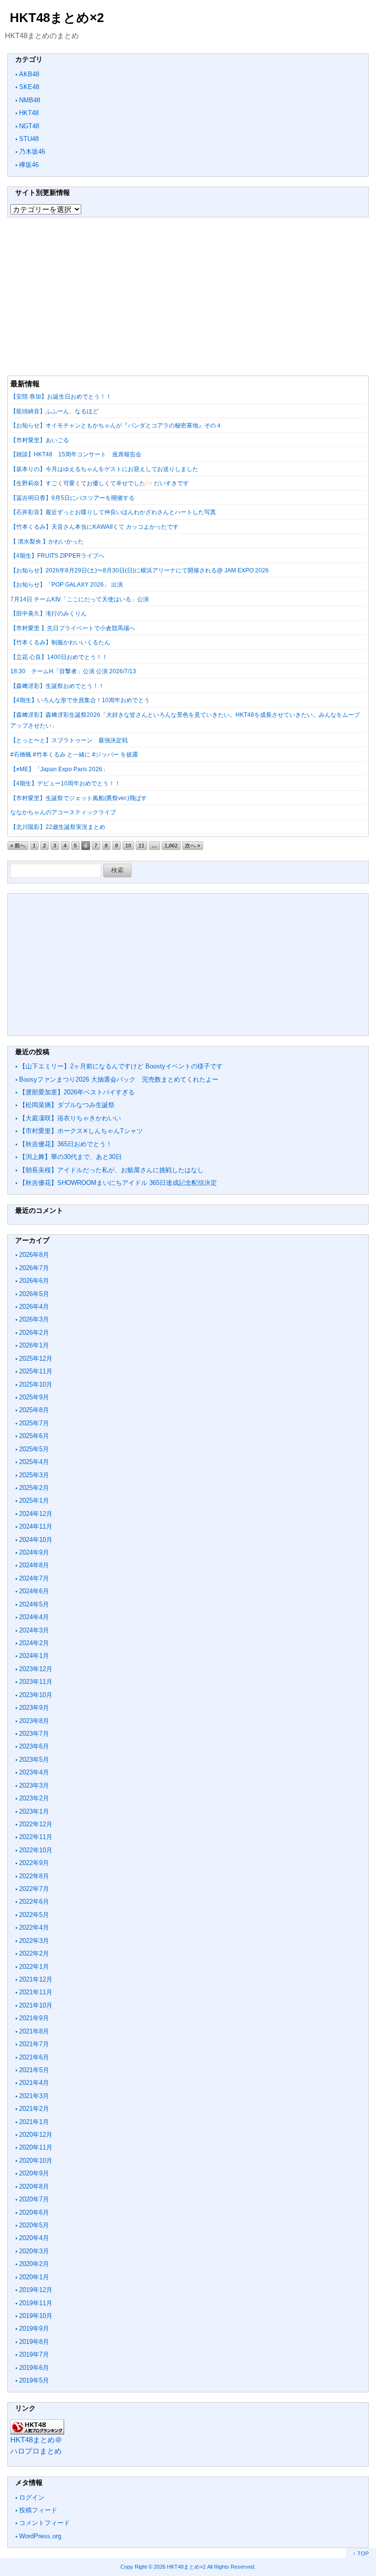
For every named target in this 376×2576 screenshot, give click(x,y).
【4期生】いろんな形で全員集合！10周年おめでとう (80, 700)
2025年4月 (34, 1462)
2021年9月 (34, 2018)
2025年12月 (36, 1359)
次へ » (193, 846)
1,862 (171, 846)
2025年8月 (34, 1410)
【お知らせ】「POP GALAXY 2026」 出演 (67, 585)
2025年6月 (34, 1436)
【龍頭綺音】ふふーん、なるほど (54, 411)
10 (128, 846)
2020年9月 (34, 2173)
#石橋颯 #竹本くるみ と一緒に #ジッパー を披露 (74, 755)
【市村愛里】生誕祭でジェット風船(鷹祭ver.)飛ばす (79, 798)
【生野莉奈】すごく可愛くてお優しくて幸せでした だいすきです (100, 483)
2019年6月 (34, 2368)
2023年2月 (34, 1798)
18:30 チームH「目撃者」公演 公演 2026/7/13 (73, 671)
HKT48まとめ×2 (57, 18)
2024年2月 (34, 1643)
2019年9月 (34, 2328)
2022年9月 (34, 1863)
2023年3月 (34, 1785)
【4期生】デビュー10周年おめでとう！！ (65, 783)
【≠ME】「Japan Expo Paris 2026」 (59, 769)
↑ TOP (361, 2553)
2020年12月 (36, 2135)
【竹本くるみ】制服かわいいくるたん (60, 642)
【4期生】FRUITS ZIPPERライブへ (57, 556)
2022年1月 (34, 1967)
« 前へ (18, 846)
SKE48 (29, 87)
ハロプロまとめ (36, 2451)
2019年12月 (36, 2290)
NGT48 (29, 126)
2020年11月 (36, 2147)
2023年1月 (34, 1811)
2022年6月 (34, 1902)
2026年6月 (34, 1281)
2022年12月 (36, 1824)
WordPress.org (40, 2536)
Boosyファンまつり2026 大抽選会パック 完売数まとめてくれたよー (119, 1079)
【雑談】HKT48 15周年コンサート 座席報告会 (76, 454)
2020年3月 (34, 2251)
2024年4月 (34, 1617)
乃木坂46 (32, 152)
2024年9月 (34, 1552)
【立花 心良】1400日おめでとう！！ (59, 657)
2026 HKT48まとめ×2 (180, 2567)
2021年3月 (34, 2096)
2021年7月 (34, 2044)
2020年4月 (34, 2238)
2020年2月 (34, 2264)
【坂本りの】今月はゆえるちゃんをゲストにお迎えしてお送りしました (104, 469)
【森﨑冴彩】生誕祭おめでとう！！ (57, 686)
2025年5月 (34, 1449)
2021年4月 (34, 2083)
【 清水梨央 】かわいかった (47, 542)
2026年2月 (34, 1333)
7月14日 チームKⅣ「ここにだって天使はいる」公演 (80, 599)
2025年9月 (34, 1397)
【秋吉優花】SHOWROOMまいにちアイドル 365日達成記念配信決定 (118, 1183)
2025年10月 (36, 1384)
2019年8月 (34, 2342)
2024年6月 (34, 1591)
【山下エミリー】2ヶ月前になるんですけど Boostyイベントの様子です (121, 1066)
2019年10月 (36, 2316)
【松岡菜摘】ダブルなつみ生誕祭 (67, 1105)
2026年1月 (34, 1345)
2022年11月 (36, 1837)
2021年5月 (34, 2070)
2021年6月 (34, 2057)
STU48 (29, 139)
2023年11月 (36, 1682)
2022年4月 (34, 1927)
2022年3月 (34, 1941)
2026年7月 (34, 1268)
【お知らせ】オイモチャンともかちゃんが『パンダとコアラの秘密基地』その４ (116, 425)
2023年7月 (34, 1734)
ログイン (32, 2497)
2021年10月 (36, 2005)
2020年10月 (36, 2161)
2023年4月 (34, 1772)
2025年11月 (36, 1371)
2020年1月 (34, 2277)
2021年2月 (34, 2109)
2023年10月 (36, 1695)
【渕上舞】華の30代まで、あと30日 (70, 1157)
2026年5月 (34, 1294)
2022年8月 (34, 1876)
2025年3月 (34, 1475)
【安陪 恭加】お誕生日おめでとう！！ (61, 397)
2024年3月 (34, 1630)
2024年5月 (34, 1604)
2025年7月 (34, 1423)
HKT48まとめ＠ (36, 2440)
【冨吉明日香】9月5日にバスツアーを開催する (72, 498)
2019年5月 (34, 2380)
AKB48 (29, 74)
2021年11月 (36, 1992)
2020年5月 (34, 2225)
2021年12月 (36, 1979)
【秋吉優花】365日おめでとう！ (66, 1144)
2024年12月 (36, 1514)
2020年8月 (34, 2186)
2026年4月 (34, 1307)
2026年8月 (34, 1255)
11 (141, 846)
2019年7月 (34, 2354)
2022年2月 (34, 1953)
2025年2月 (34, 1488)
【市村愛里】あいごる (40, 440)
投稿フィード (38, 2510)
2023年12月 (36, 1669)
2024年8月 (34, 1565)
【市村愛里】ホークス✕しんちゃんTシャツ (81, 1131)
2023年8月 (34, 1721)
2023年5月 (34, 1760)
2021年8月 (34, 2031)
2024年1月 (34, 1656)
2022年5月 (34, 1915)
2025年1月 (34, 1501)
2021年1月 (34, 2122)
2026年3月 (34, 1319)
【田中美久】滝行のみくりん (48, 614)
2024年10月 (36, 1540)
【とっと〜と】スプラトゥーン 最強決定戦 (69, 740)
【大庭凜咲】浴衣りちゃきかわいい (70, 1118)
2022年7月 (34, 1889)
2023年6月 (34, 1746)
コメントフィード (45, 2523)
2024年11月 (36, 1526)
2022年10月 (36, 1850)
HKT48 (29, 113)
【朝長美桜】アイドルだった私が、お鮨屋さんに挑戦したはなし (111, 1170)
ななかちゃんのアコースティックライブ (63, 812)
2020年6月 (34, 2212)
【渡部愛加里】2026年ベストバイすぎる (77, 1092)
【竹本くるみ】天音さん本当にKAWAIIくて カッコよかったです (94, 527)
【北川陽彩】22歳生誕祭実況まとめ (58, 827)
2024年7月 (34, 1578)
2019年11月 (36, 2303)
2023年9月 (34, 1708)
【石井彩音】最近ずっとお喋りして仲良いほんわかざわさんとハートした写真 (113, 512)
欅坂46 (29, 165)
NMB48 (30, 100)
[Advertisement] (188, 296)
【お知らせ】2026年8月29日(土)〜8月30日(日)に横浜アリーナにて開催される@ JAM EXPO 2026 (140, 570)
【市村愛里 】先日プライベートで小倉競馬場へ (73, 628)
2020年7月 (34, 2199)
